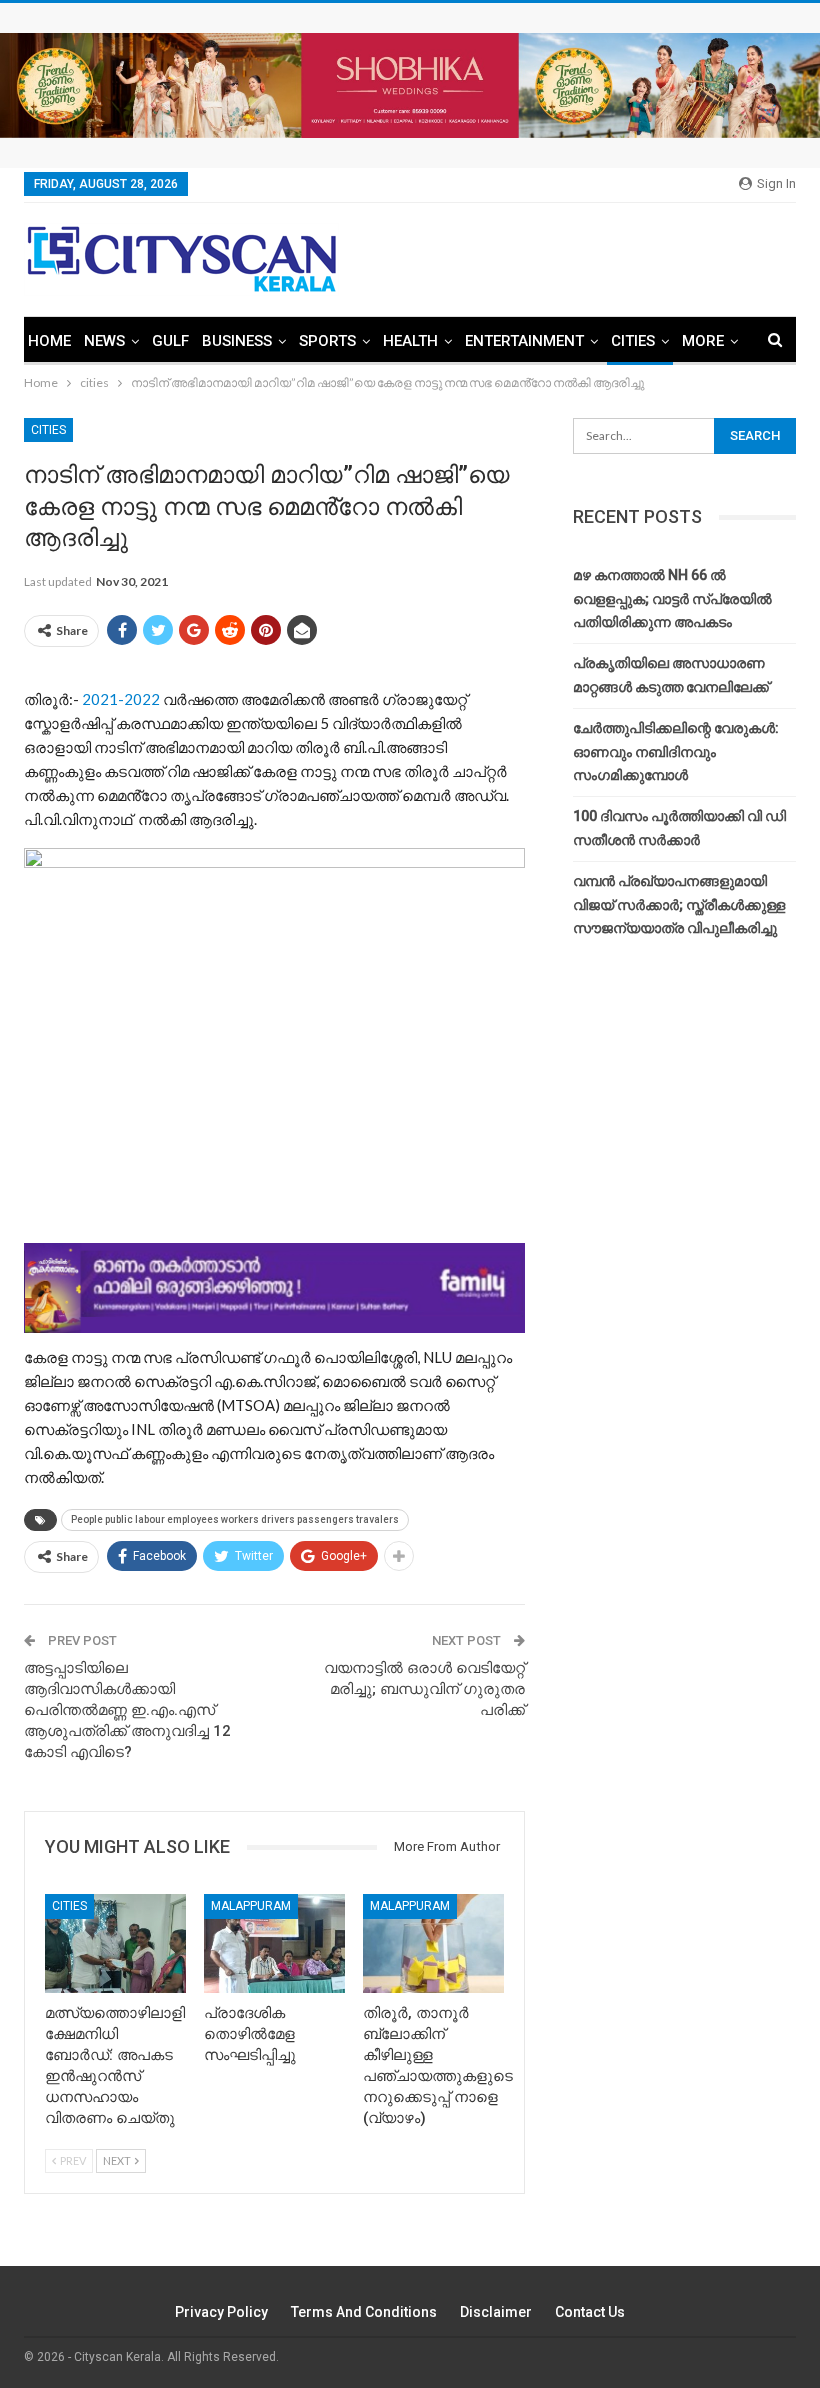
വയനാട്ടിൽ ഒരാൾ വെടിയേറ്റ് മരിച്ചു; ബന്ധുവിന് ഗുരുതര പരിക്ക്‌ (424, 1689)
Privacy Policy (221, 2312)
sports (327, 341)
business (237, 341)
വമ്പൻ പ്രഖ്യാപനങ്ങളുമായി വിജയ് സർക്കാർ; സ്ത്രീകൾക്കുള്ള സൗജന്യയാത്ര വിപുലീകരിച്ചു (679, 905)
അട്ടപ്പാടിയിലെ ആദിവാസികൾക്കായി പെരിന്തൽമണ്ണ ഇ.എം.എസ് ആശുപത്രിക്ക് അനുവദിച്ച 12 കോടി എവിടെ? (127, 1710)
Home (49, 341)
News (104, 341)
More (703, 341)
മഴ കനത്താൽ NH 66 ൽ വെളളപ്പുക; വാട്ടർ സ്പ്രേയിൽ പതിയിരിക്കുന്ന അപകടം (672, 599)
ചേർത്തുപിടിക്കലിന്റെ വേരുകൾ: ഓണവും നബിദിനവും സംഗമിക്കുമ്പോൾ (676, 752)
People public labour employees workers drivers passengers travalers (235, 1519)
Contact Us (590, 2312)
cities (633, 341)
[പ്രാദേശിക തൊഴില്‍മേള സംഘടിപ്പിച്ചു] (274, 1943)
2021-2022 (121, 699)
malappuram (251, 1906)
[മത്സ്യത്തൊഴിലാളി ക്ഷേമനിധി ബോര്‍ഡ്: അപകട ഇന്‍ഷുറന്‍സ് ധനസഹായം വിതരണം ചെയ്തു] (115, 1943)
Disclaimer (496, 2312)
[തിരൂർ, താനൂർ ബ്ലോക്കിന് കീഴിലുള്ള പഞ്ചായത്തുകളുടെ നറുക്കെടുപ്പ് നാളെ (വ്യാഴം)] (433, 1943)
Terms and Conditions (364, 2312)
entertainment (524, 341)
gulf (170, 341)
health (410, 341)
